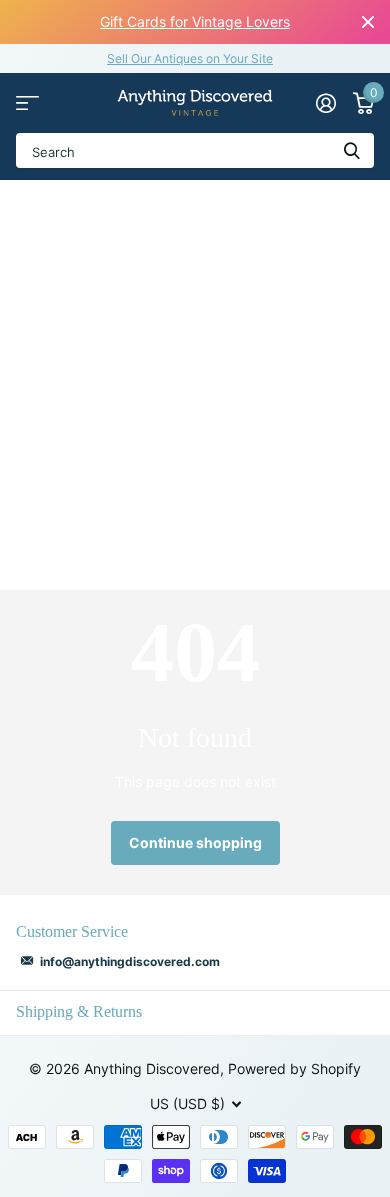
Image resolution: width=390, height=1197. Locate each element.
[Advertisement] (195, 385)
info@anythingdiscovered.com (130, 961)
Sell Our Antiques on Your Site (190, 58)
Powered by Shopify (294, 1068)
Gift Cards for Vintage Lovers (195, 21)
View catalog (27, 103)
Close (368, 22)
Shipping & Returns (79, 1011)
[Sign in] (325, 103)
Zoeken (352, 150)
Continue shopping (195, 842)
